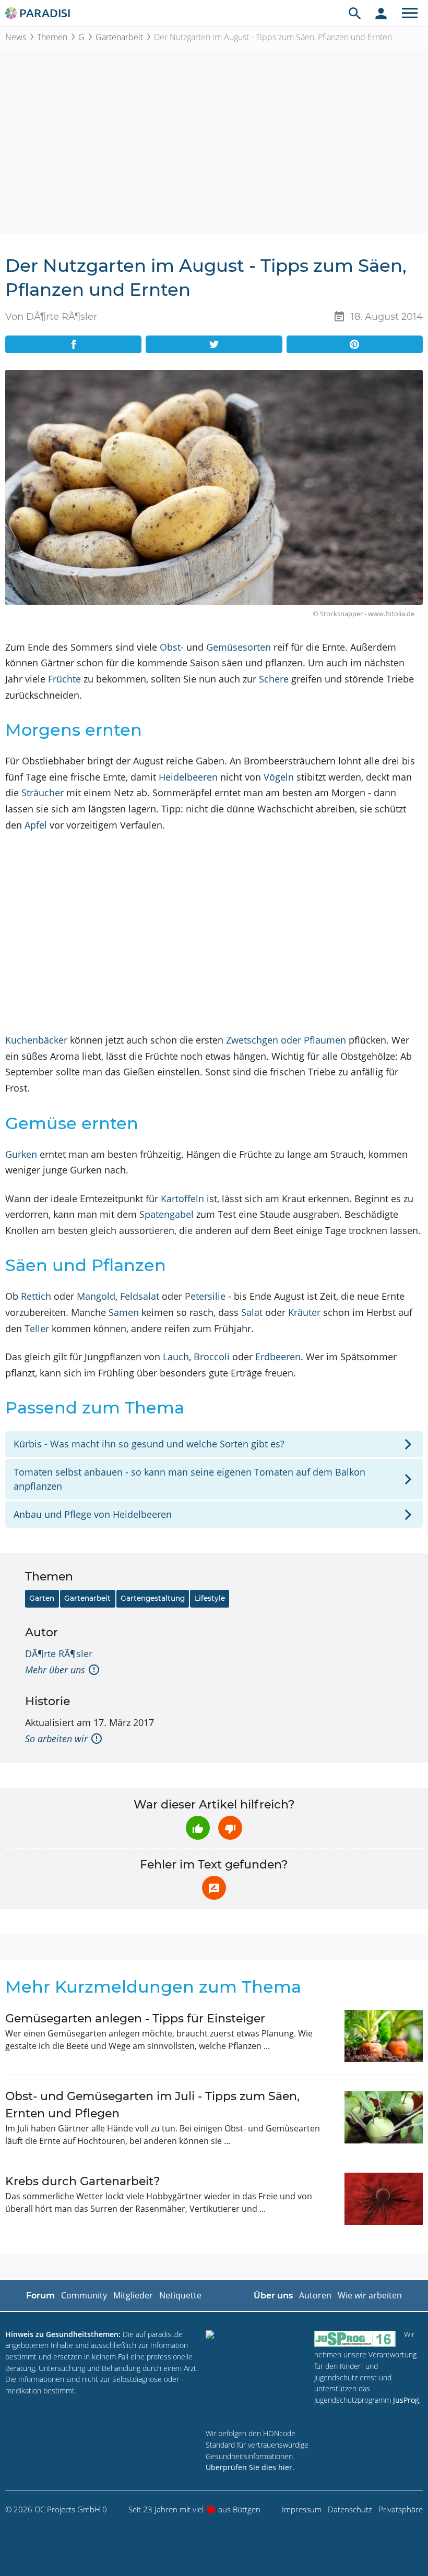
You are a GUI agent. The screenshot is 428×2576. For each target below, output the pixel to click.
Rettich (36, 1296)
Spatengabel (167, 1214)
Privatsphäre (401, 2509)
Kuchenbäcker (36, 1040)
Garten (42, 1598)
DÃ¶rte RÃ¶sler (59, 1654)
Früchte (64, 679)
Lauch (176, 1357)
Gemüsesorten (239, 647)
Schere (274, 679)
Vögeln (279, 777)
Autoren (315, 2295)
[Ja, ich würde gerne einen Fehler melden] (214, 1888)
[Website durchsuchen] (355, 13)
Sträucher (43, 793)
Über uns (273, 2296)
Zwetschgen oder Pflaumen (286, 1040)
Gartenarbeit (119, 37)
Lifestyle (210, 1598)
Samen (124, 1312)
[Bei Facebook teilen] (73, 344)
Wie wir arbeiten (370, 2295)
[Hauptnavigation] (410, 13)
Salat (252, 1312)
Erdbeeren (278, 1357)
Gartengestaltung (153, 1598)
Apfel (36, 825)
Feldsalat (140, 1296)
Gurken (21, 1154)
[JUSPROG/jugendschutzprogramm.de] (355, 2339)
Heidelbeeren (188, 777)
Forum (40, 2296)
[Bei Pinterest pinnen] (355, 344)
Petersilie (205, 1296)
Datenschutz (350, 2509)
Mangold (96, 1296)
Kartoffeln (182, 1199)
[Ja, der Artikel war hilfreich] (198, 1828)
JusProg (406, 2400)
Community (84, 2295)
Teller (37, 1328)
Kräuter (304, 1312)
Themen (52, 37)
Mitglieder (133, 2295)
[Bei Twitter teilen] (214, 344)
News (16, 37)
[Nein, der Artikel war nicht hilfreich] (230, 1828)
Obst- (172, 647)
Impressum (302, 2509)
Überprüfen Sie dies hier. (250, 2467)
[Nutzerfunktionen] (381, 13)
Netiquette (180, 2295)
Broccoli (212, 1357)
